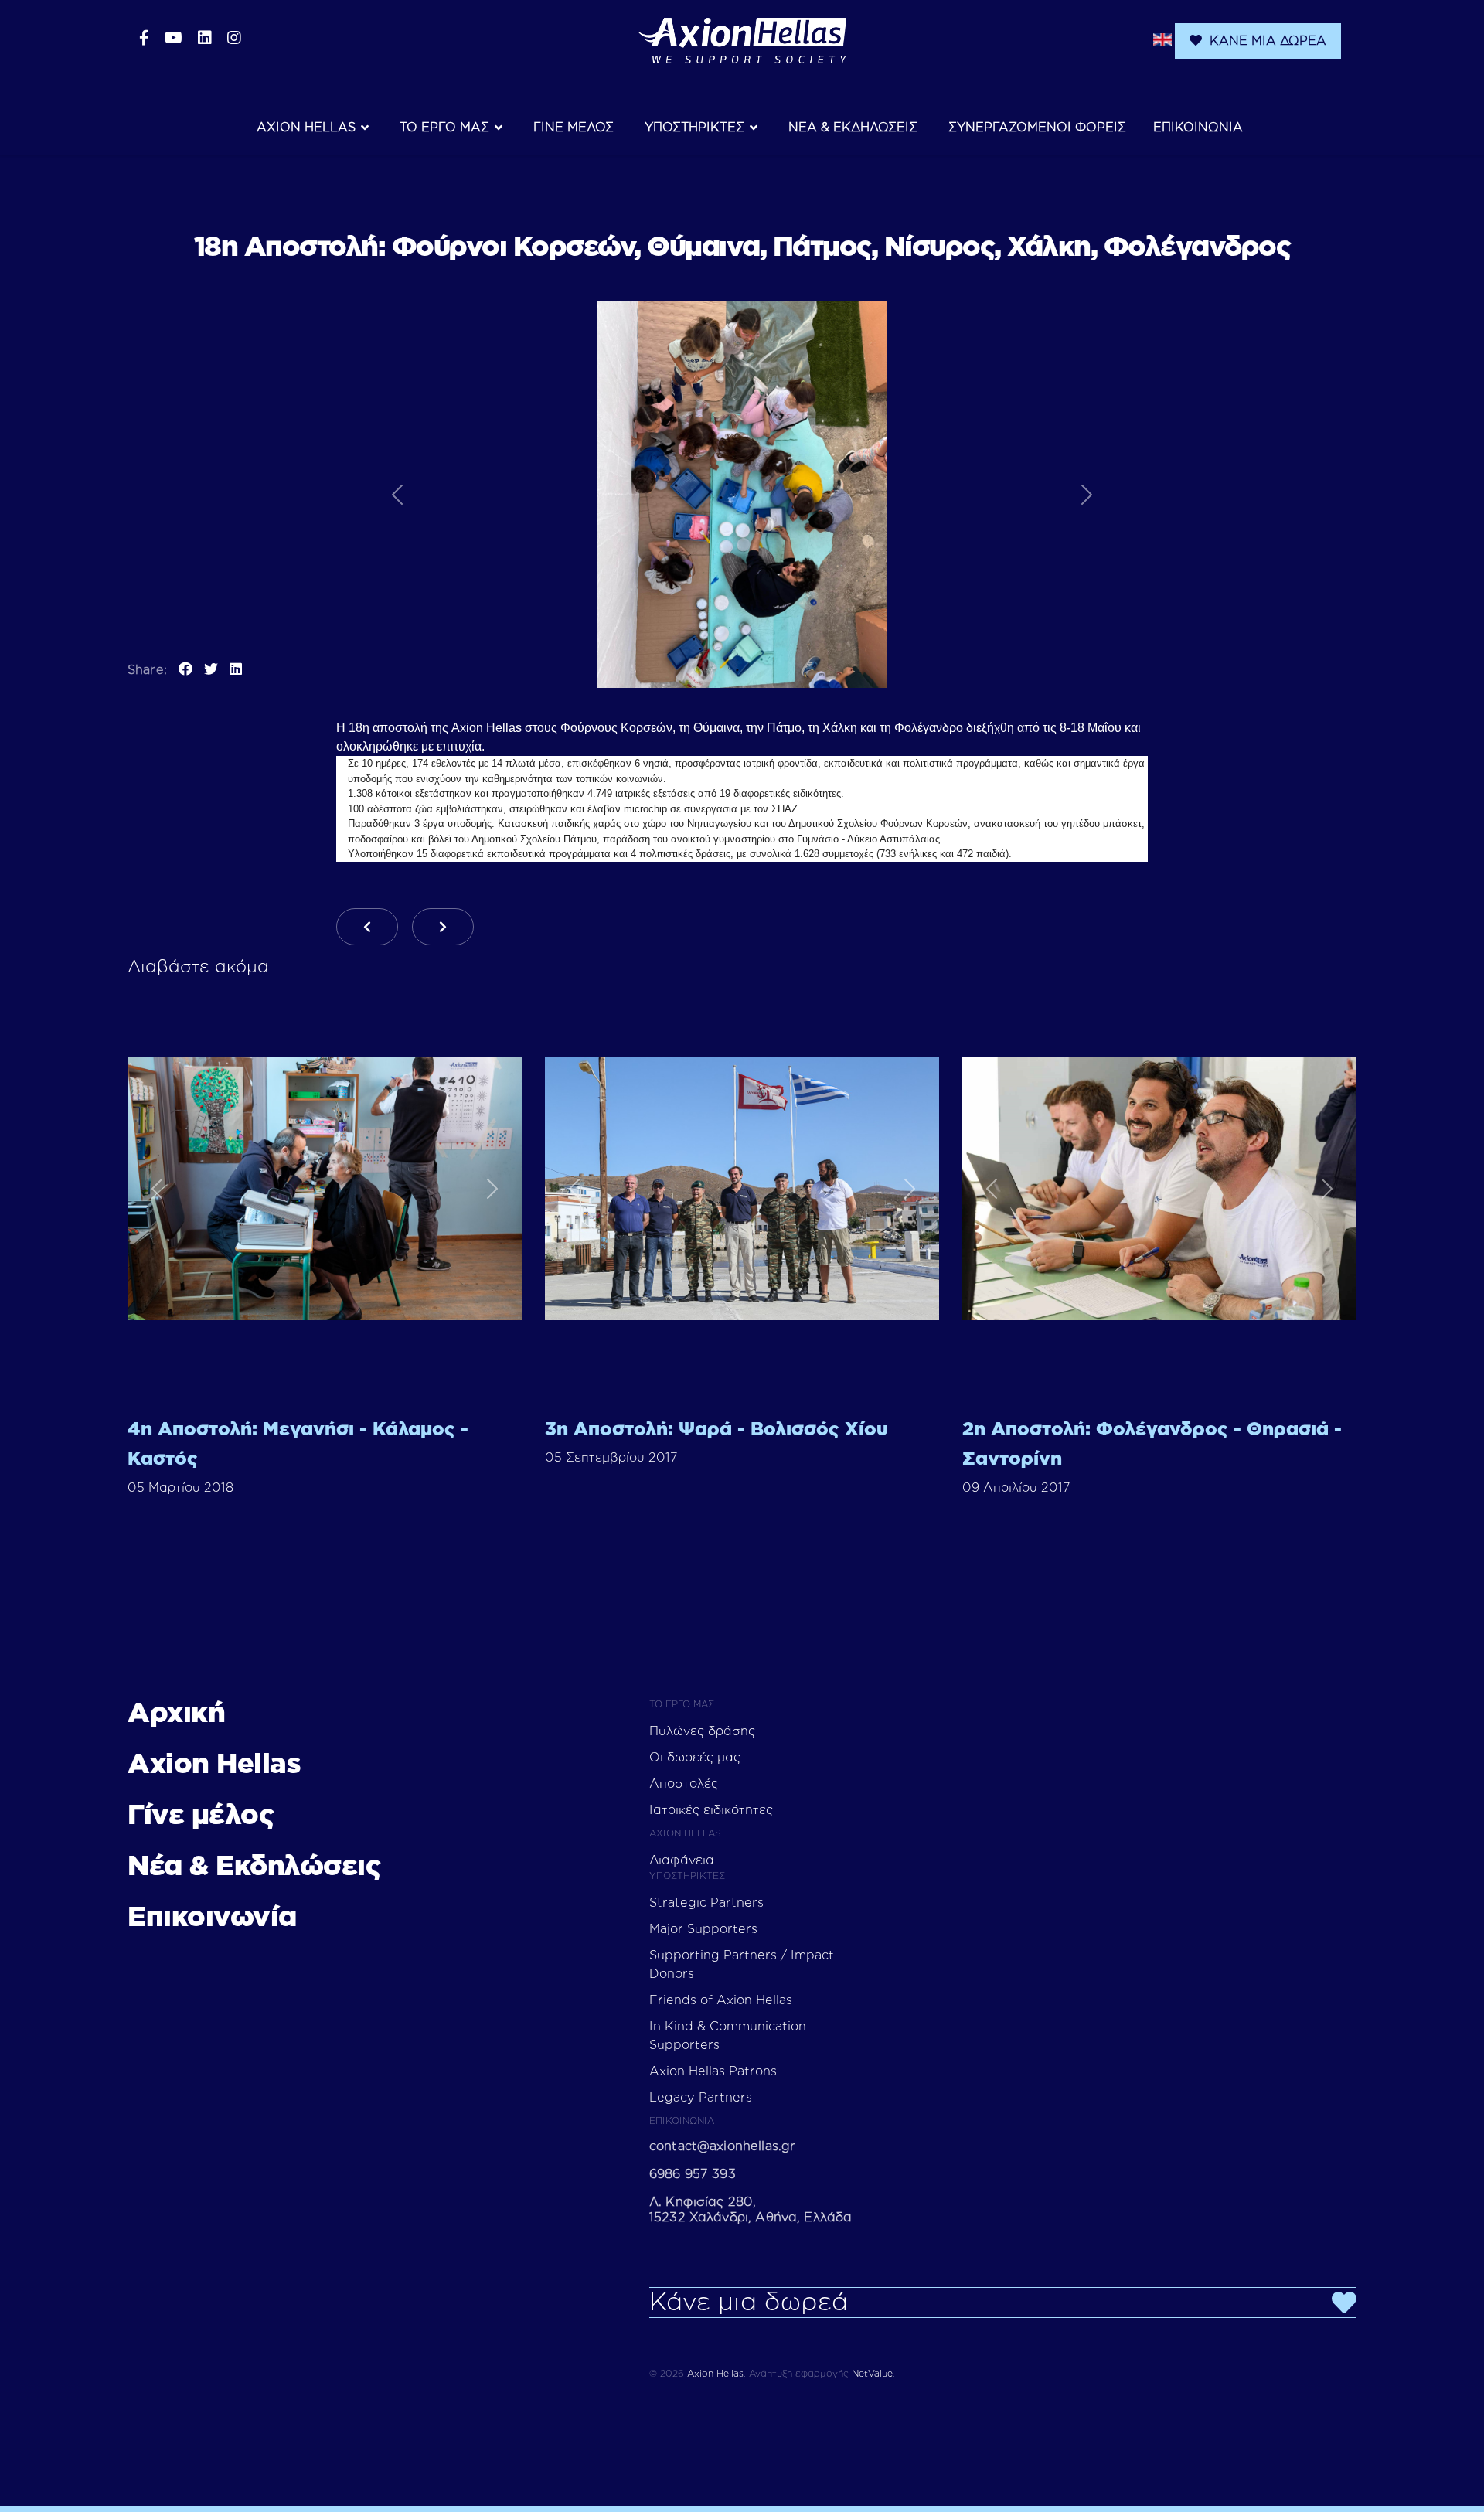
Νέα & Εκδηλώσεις (254, 1867)
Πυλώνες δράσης (702, 1731)
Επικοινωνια (1198, 128)
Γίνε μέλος (201, 1816)
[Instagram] (234, 39)
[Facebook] (144, 39)
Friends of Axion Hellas (721, 2000)
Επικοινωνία (212, 1918)
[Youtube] (174, 39)
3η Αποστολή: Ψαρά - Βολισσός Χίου (716, 1430)
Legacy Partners (701, 2098)
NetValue (872, 2374)
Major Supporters (703, 1929)
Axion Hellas (306, 128)
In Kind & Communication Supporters (728, 2036)
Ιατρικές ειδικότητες (711, 1810)
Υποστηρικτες (694, 128)
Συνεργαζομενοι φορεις (1037, 128)
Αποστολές (684, 1784)
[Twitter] (211, 670)
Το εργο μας (444, 128)
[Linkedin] (205, 39)
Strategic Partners (706, 1903)
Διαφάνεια (682, 1860)
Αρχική (176, 1714)
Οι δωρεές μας (695, 1758)
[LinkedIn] (236, 670)
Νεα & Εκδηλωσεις (853, 128)
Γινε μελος (574, 128)
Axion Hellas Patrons (713, 2071)
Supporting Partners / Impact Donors (742, 1965)
